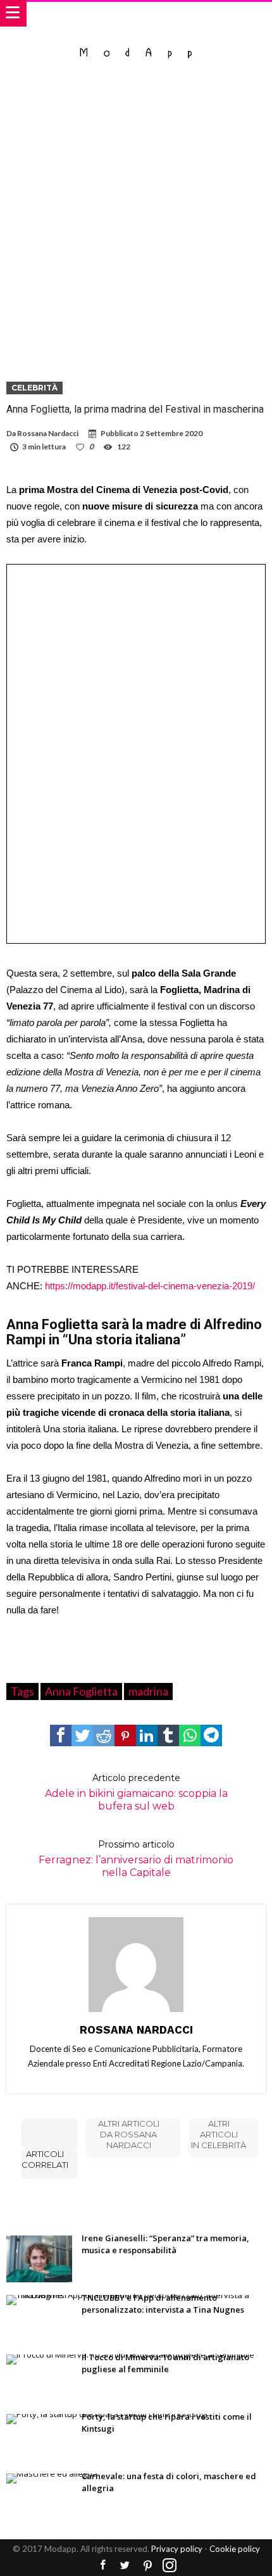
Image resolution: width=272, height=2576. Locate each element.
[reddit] (104, 1735)
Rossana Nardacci (48, 433)
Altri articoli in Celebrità (219, 2134)
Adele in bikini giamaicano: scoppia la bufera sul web (136, 1792)
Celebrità (34, 388)
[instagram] (170, 2566)
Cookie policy (235, 2549)
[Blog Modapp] (136, 40)
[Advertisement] (136, 220)
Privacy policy (177, 2549)
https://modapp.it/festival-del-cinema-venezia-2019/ (150, 1286)
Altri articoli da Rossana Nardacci (129, 2134)
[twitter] (82, 1735)
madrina (148, 1691)
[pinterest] (125, 1735)
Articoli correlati (45, 2159)
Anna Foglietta (81, 1691)
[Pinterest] (147, 2566)
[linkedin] (147, 1735)
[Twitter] (125, 2566)
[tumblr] (168, 1735)
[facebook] (61, 1735)
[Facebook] (103, 2566)
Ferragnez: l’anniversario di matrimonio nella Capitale (136, 1859)
